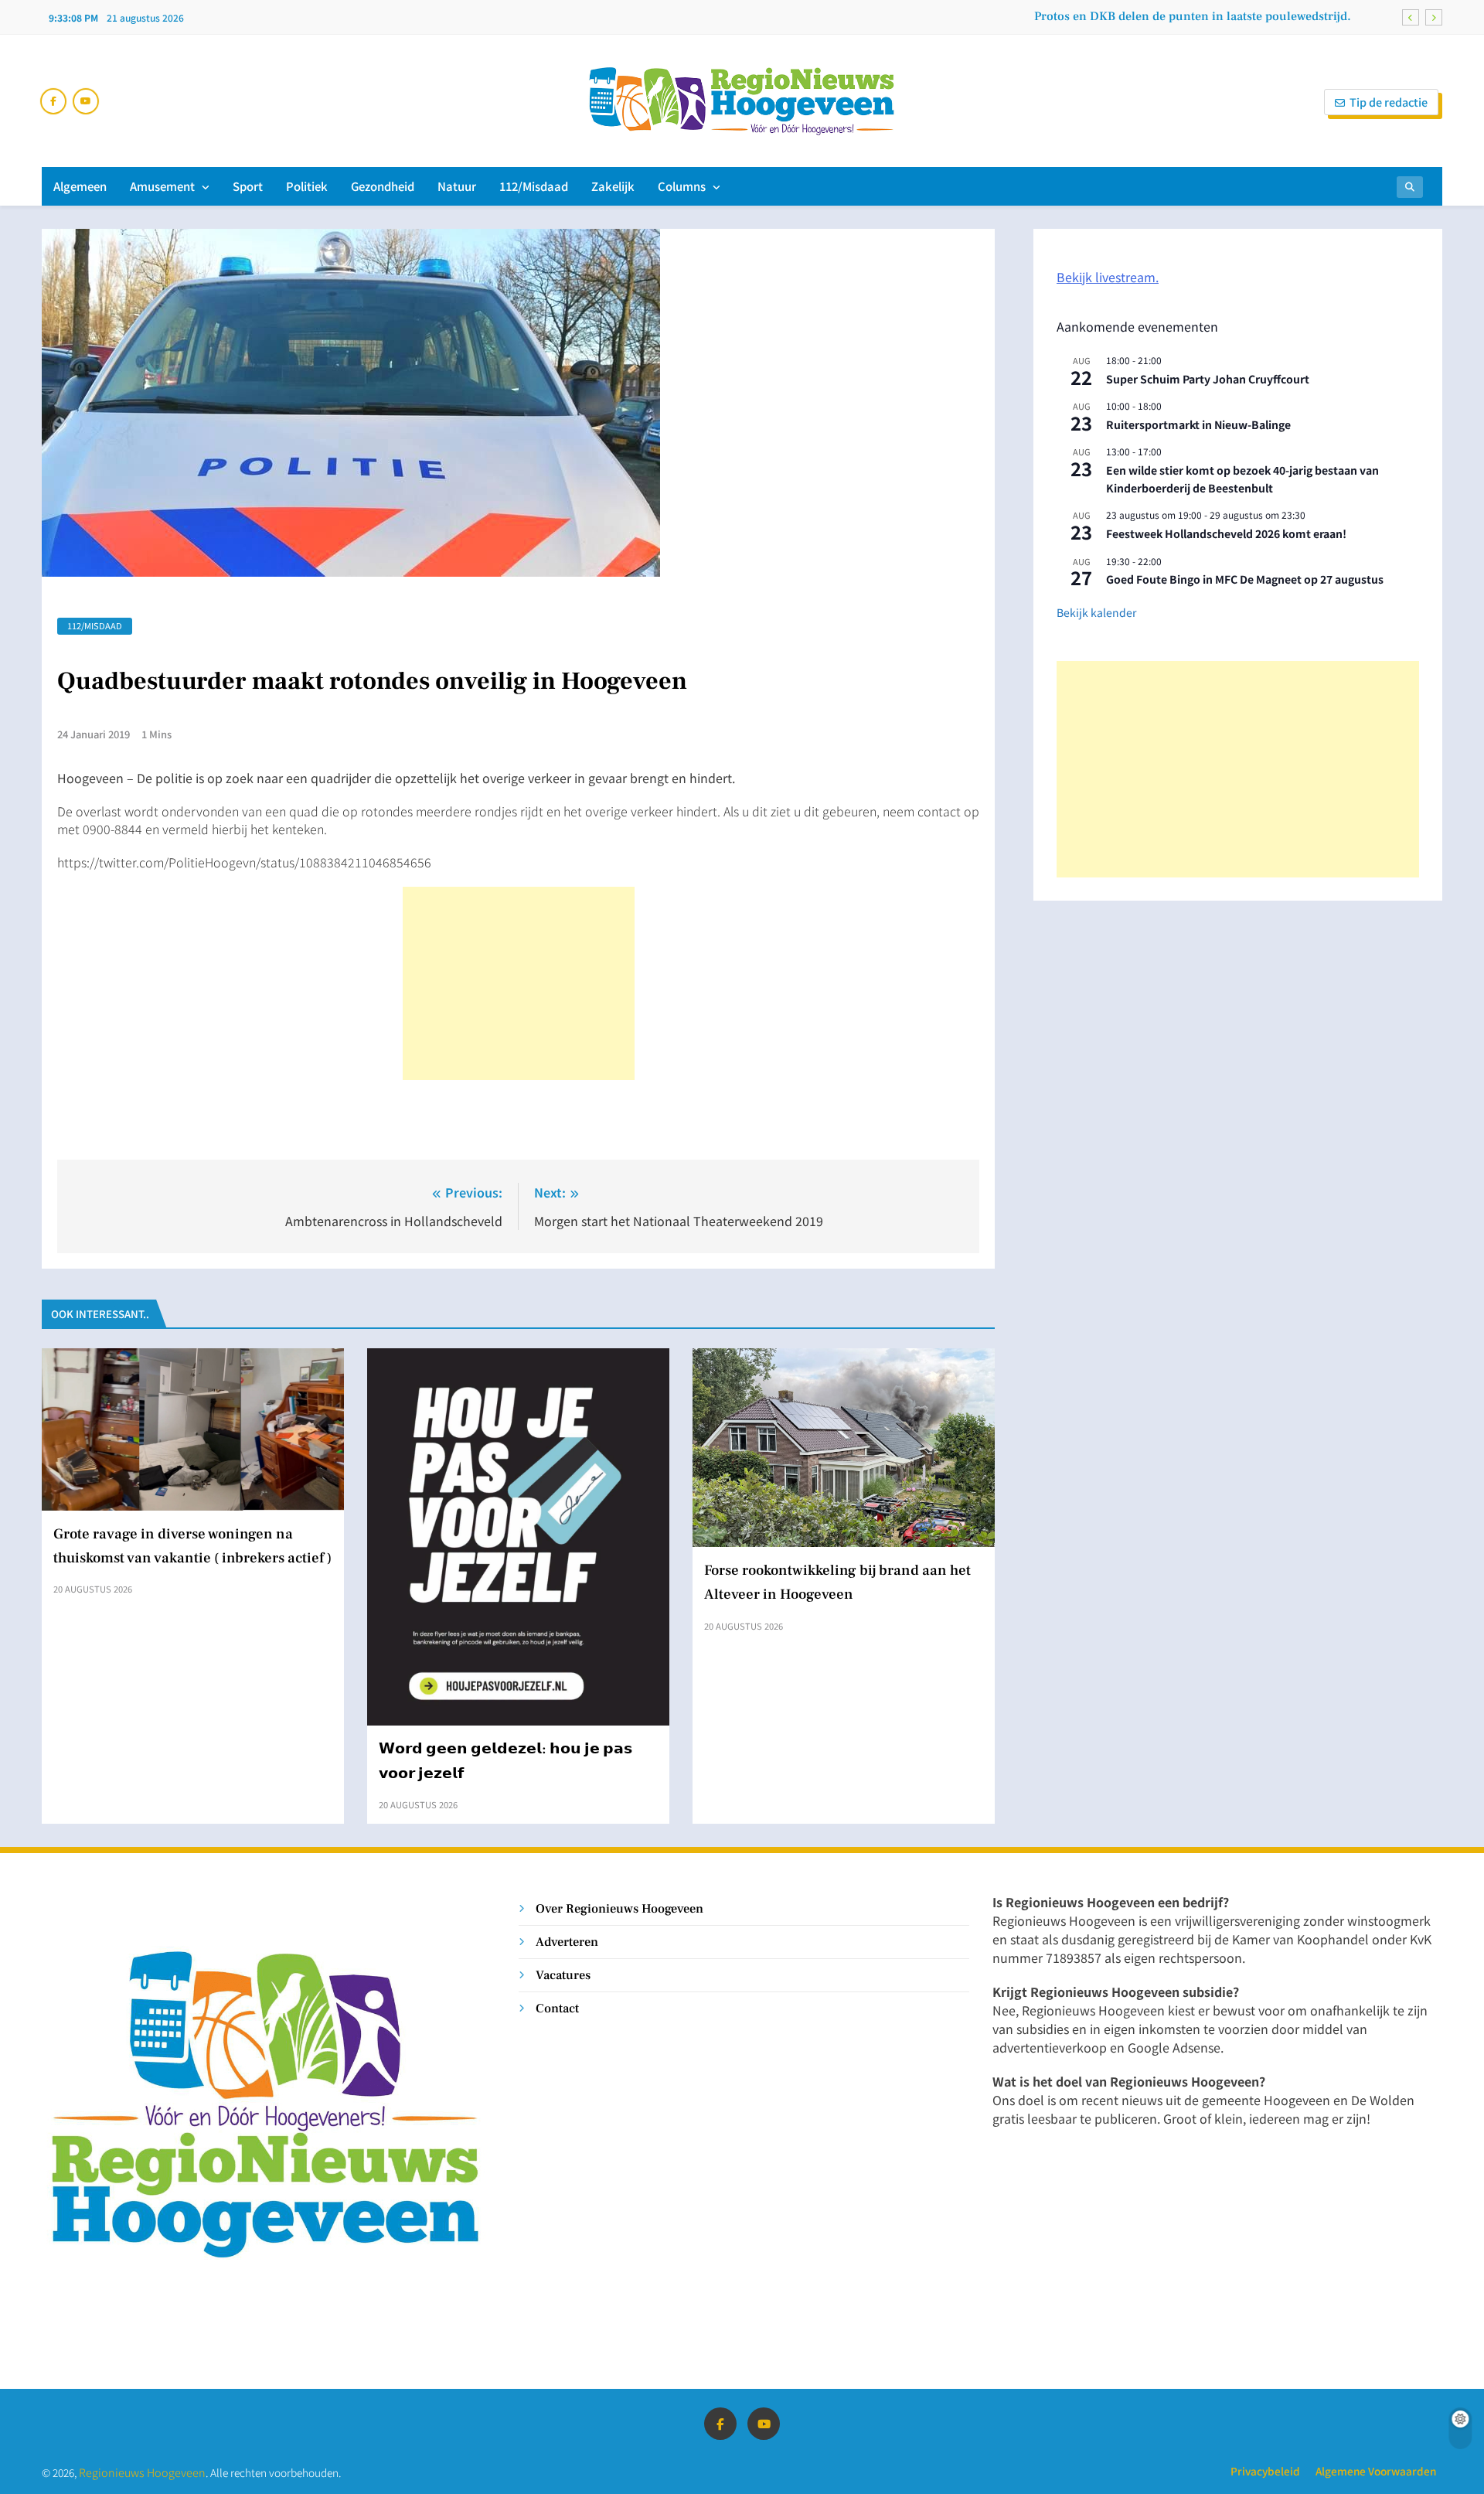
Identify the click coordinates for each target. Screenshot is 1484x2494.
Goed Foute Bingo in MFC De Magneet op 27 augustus (1245, 579)
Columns (682, 186)
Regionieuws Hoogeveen (142, 2472)
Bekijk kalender (1096, 612)
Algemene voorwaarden (1376, 2471)
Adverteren (567, 1942)
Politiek (307, 186)
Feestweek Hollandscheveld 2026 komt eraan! (1226, 533)
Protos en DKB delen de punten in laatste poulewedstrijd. (1193, 16)
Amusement (162, 186)
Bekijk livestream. (1108, 277)
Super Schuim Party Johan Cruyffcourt (1208, 379)
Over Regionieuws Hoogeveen (619, 1908)
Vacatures (563, 1975)
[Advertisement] (519, 983)
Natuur (457, 186)
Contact (557, 2008)
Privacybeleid (1265, 2471)
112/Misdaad (534, 186)
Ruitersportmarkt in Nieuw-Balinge (1198, 424)
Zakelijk (613, 186)
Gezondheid (383, 186)
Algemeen (80, 186)
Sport (248, 186)
